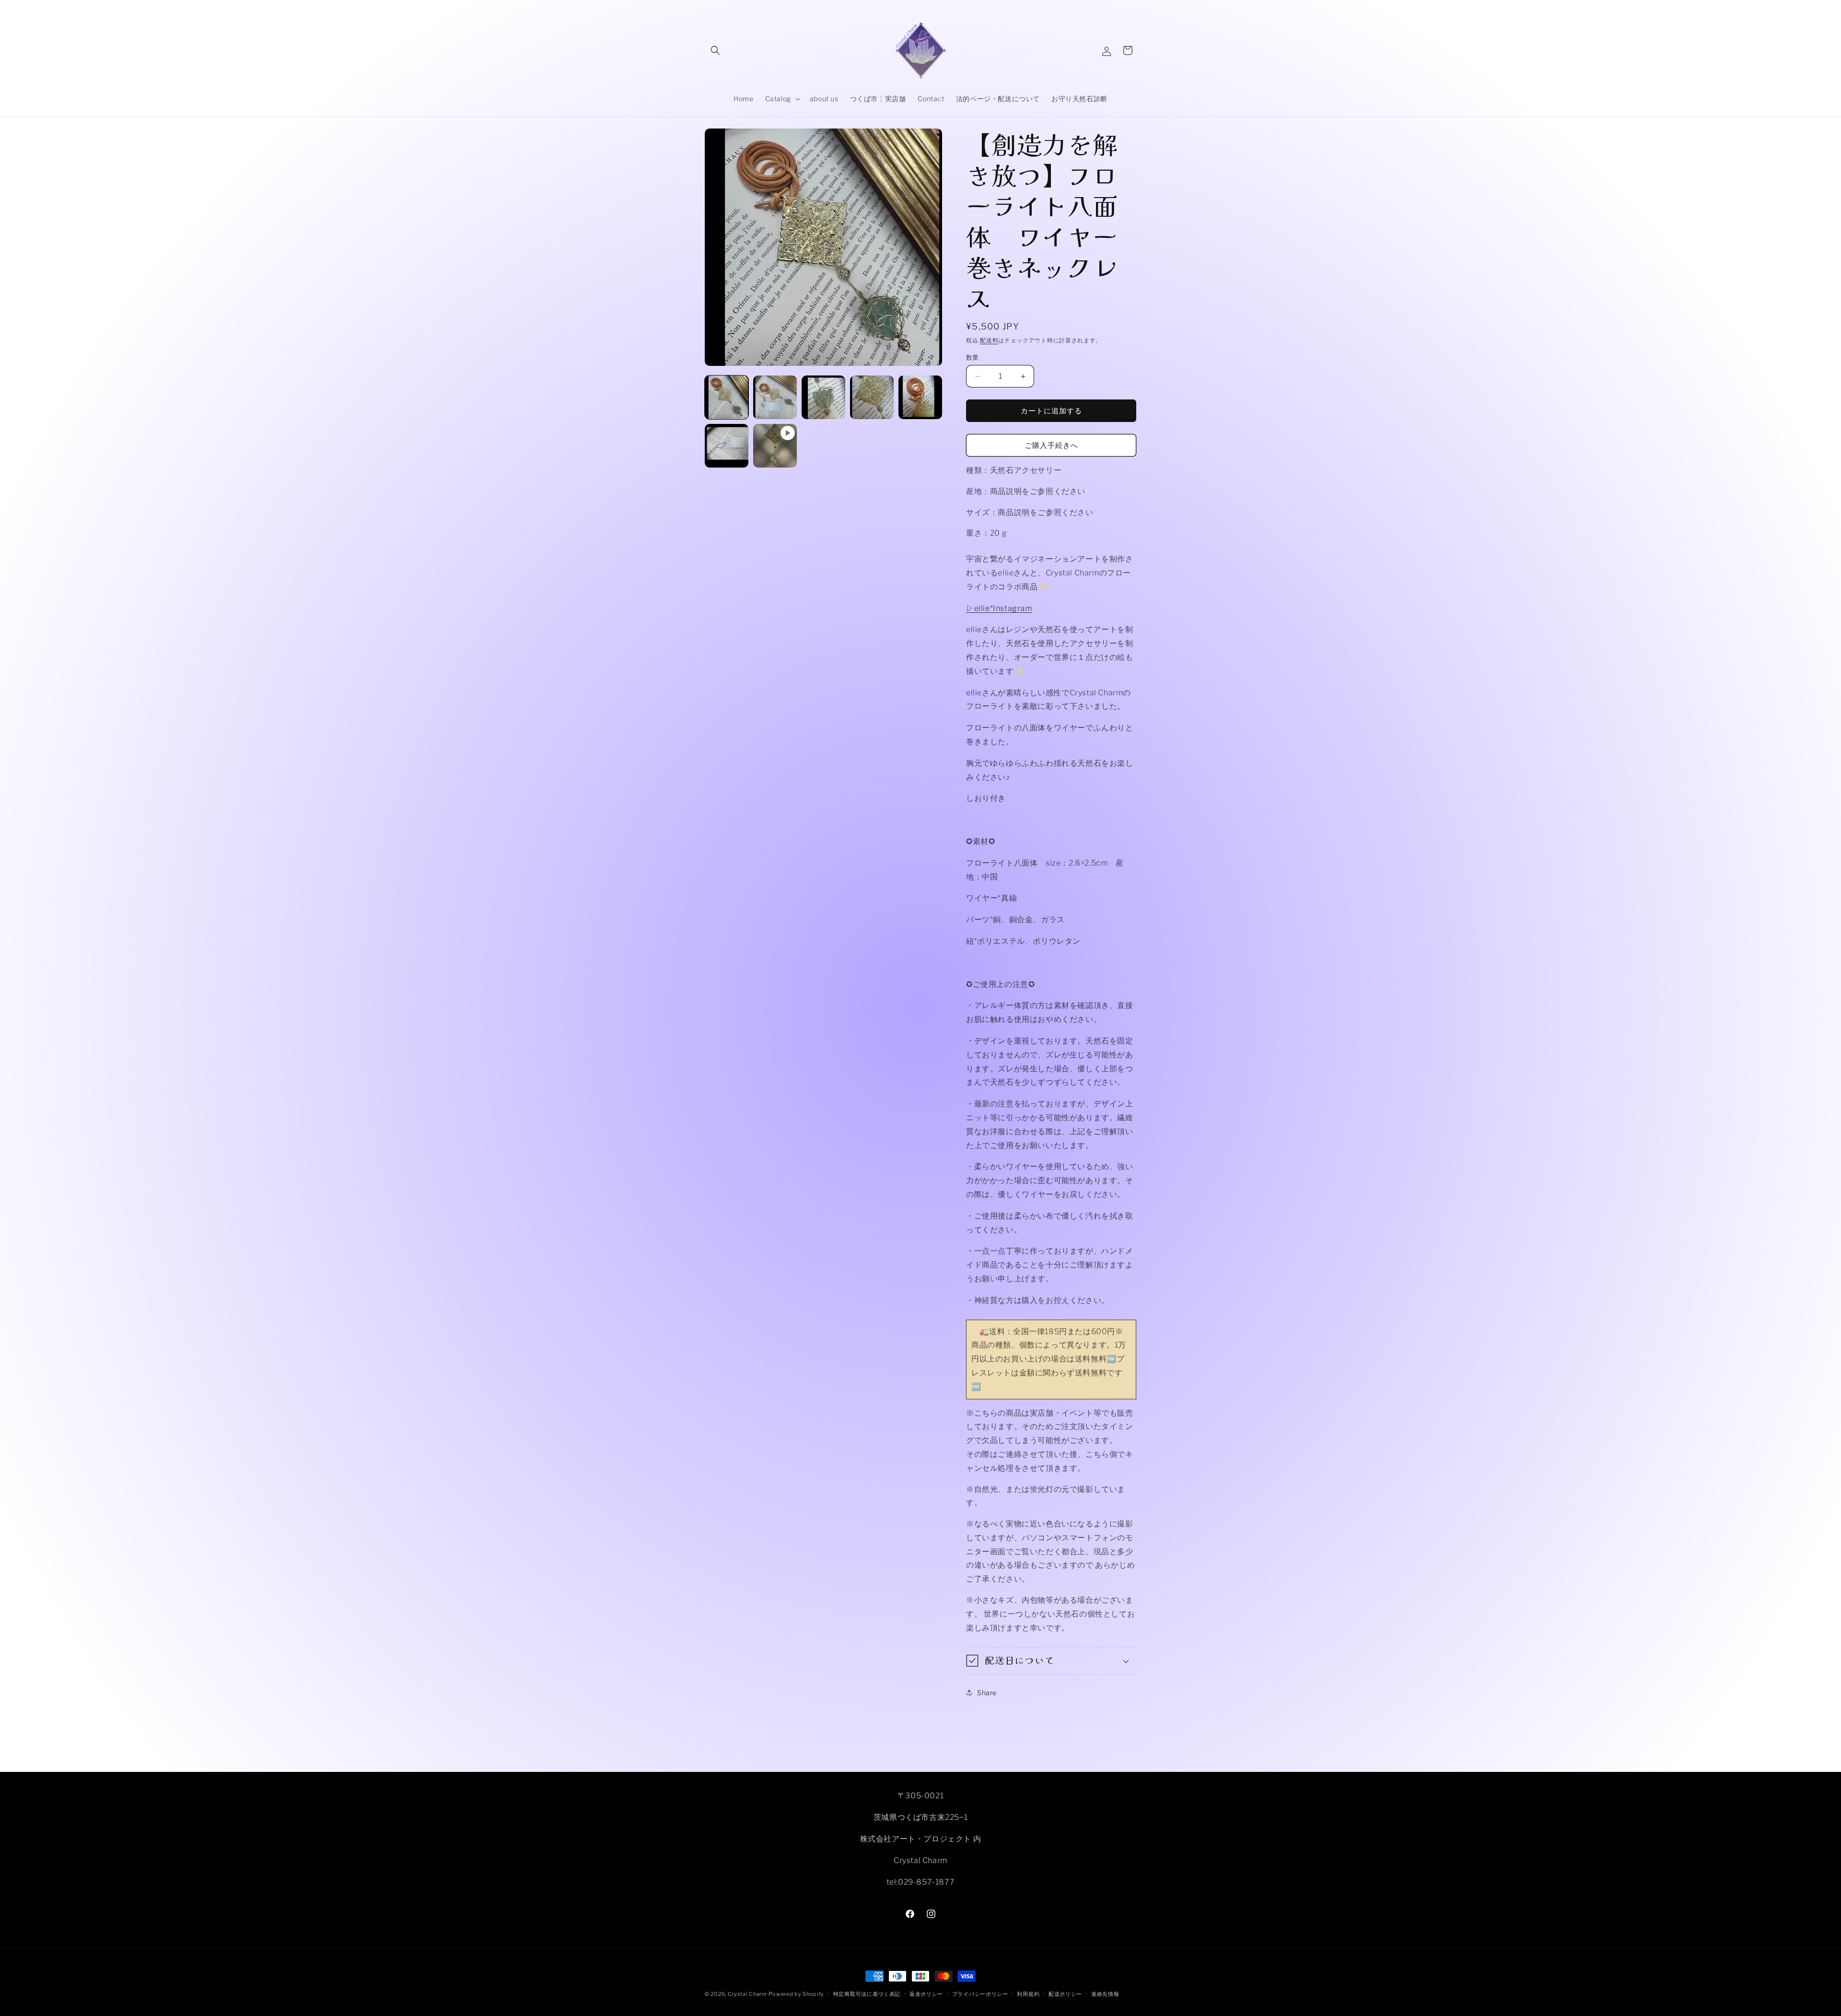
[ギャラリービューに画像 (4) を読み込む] (872, 397)
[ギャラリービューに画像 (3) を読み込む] (823, 397)
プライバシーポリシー (980, 1993)
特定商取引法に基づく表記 (867, 1993)
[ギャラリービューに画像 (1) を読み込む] (727, 397)
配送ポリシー (1065, 1993)
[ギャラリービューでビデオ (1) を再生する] (775, 446)
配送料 (989, 340)
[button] (715, 50)
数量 (973, 357)
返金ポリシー (926, 1993)
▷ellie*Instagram (999, 608)
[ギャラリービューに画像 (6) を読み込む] (727, 446)
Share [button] (987, 1693)
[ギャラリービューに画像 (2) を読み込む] (775, 397)
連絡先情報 (1105, 1993)
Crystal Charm (747, 1994)
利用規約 (1028, 1993)
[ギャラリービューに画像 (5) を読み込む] (920, 397)
